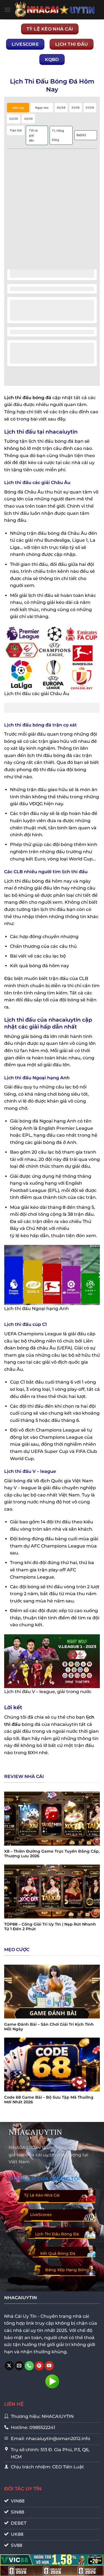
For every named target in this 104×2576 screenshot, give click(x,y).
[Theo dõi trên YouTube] (49, 2366)
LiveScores (41, 2215)
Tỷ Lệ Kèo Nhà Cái (42, 2195)
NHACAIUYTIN (35, 2132)
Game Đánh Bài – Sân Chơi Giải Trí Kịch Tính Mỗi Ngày (49, 2027)
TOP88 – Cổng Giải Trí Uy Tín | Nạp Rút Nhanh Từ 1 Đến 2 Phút (50, 1927)
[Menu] (7, 10)
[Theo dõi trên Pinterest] (39, 2366)
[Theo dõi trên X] (9, 2366)
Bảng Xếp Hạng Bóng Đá (67, 2273)
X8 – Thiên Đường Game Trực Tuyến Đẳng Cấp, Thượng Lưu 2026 (52, 1854)
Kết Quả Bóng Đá (58, 2253)
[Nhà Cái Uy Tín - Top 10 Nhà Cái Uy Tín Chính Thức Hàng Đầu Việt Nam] (55, 10)
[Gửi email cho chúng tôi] (19, 2366)
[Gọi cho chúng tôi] (29, 2366)
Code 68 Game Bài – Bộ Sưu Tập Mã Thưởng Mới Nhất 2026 (49, 2100)
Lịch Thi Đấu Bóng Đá (57, 2234)
